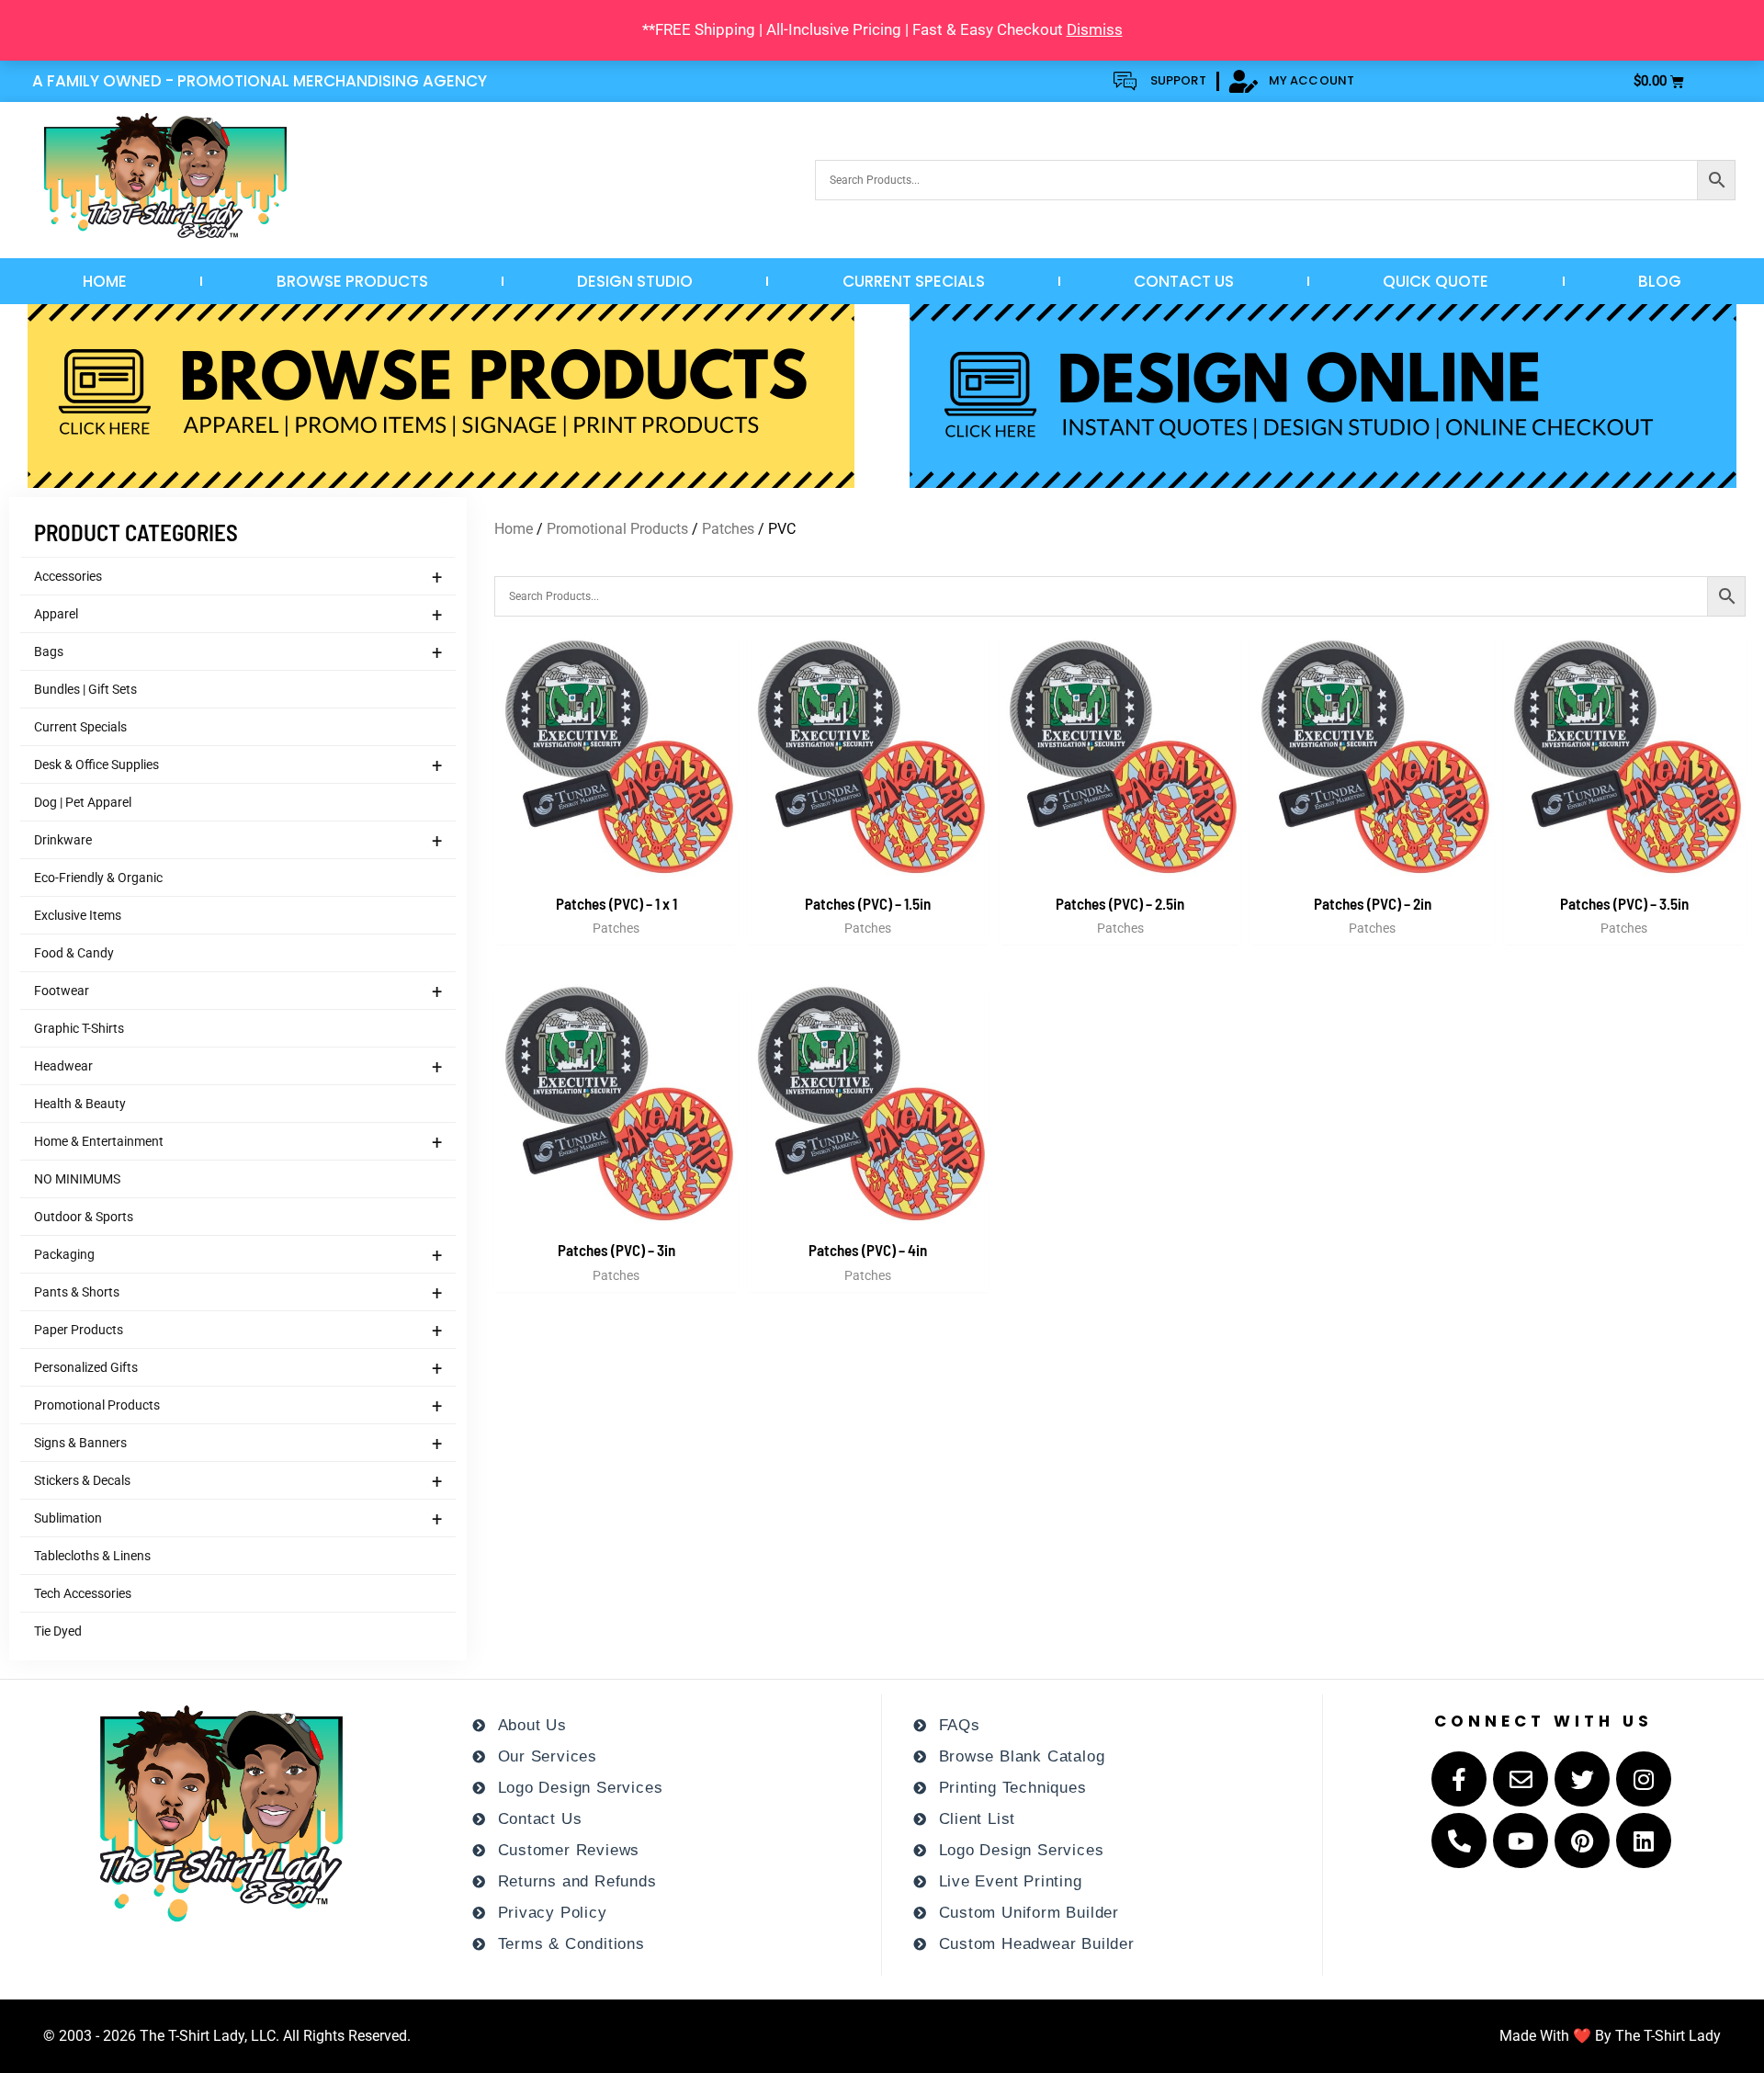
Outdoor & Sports (84, 1217)
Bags (238, 652)
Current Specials (914, 281)
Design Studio (635, 281)
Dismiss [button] (1095, 29)
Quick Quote (1436, 281)
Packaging (238, 1255)
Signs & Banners (238, 1444)
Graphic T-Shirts (79, 1028)
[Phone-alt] (1459, 1841)
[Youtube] (1521, 1841)
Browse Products (352, 281)
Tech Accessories (83, 1593)
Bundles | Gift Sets (85, 689)
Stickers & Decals (238, 1481)
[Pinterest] (1582, 1841)
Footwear (238, 991)
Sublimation (238, 1519)
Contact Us (1184, 281)
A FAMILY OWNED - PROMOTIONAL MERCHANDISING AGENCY (260, 81)
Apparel (238, 615)
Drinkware (238, 841)
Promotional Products (238, 1406)
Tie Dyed (58, 1631)
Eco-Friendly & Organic (98, 878)
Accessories (238, 577)
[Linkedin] (1644, 1841)
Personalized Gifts (238, 1368)
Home (105, 281)
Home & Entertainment (238, 1142)
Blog (1660, 281)
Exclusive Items (78, 915)
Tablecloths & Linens (92, 1556)
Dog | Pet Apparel (83, 802)
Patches (728, 529)
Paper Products (238, 1331)
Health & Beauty (80, 1104)
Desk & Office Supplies (238, 765)
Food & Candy (74, 953)
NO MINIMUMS (77, 1179)
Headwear (238, 1067)
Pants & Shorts (238, 1293)
